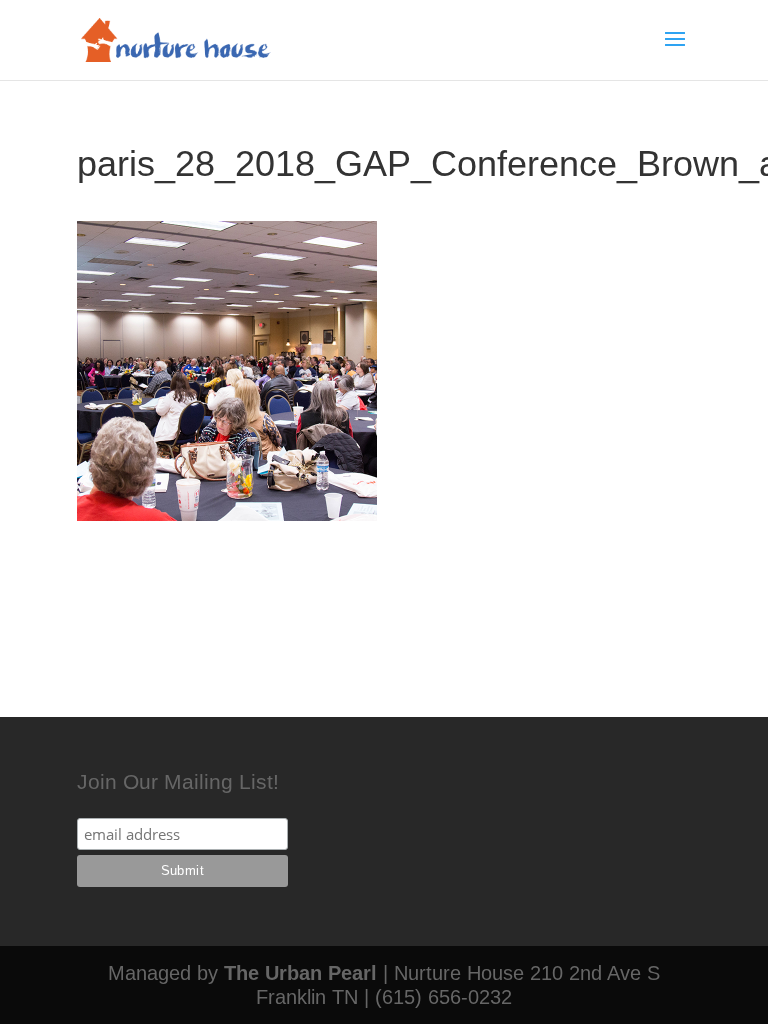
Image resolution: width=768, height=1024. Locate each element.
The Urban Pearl (300, 973)
